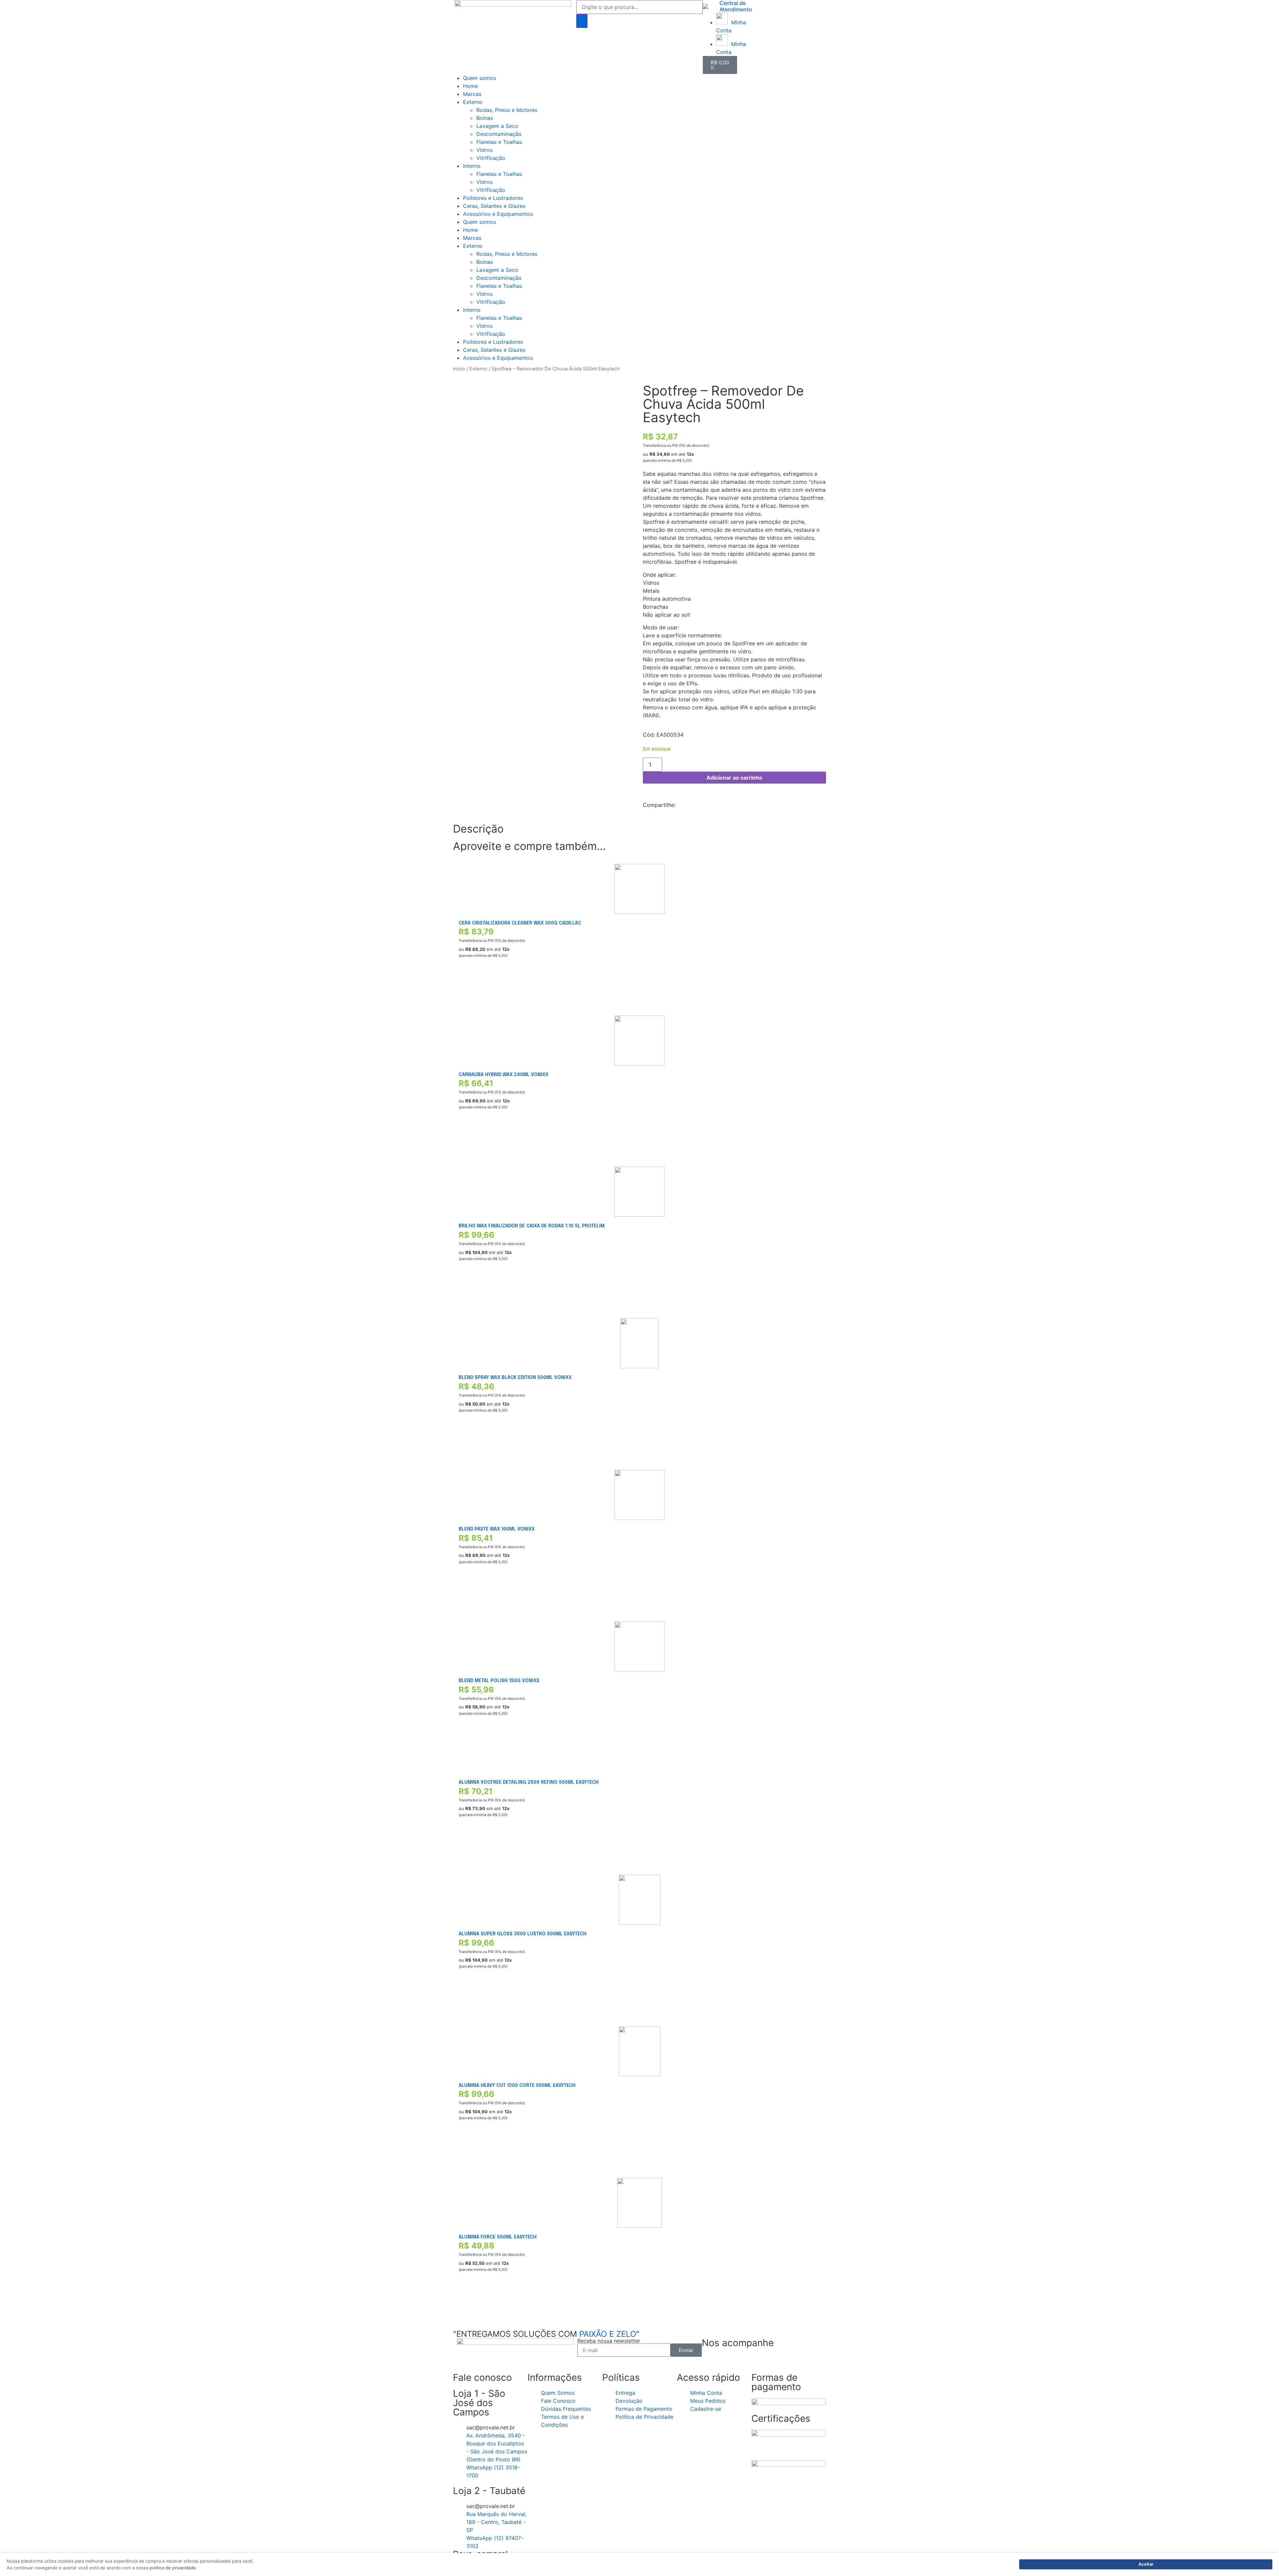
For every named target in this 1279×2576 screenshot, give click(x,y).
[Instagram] (728, 2362)
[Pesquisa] (582, 21)
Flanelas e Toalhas (499, 142)
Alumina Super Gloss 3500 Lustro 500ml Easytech (523, 1934)
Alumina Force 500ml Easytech (498, 2237)
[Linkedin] (747, 2362)
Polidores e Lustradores (493, 198)
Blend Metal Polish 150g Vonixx (499, 1681)
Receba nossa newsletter (609, 2341)
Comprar (469, 987)
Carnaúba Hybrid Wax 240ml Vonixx (503, 1075)
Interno (472, 166)
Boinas (485, 118)
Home (470, 86)
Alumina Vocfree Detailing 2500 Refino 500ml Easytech (529, 1782)
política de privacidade (173, 2568)
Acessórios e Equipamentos (498, 214)
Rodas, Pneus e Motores (507, 110)
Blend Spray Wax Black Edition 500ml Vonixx (515, 1378)
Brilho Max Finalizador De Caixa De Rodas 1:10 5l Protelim (532, 1226)
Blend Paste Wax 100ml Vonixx (497, 1529)
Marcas (472, 94)
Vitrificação (491, 158)
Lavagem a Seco (497, 126)
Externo (473, 102)
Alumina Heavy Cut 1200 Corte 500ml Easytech (517, 2086)
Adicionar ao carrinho (734, 778)
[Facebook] (710, 2362)
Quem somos (479, 78)
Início (459, 369)
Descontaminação (499, 134)
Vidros (484, 150)
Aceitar (1146, 2564)
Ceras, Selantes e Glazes (494, 206)
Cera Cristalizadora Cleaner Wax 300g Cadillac (520, 923)
